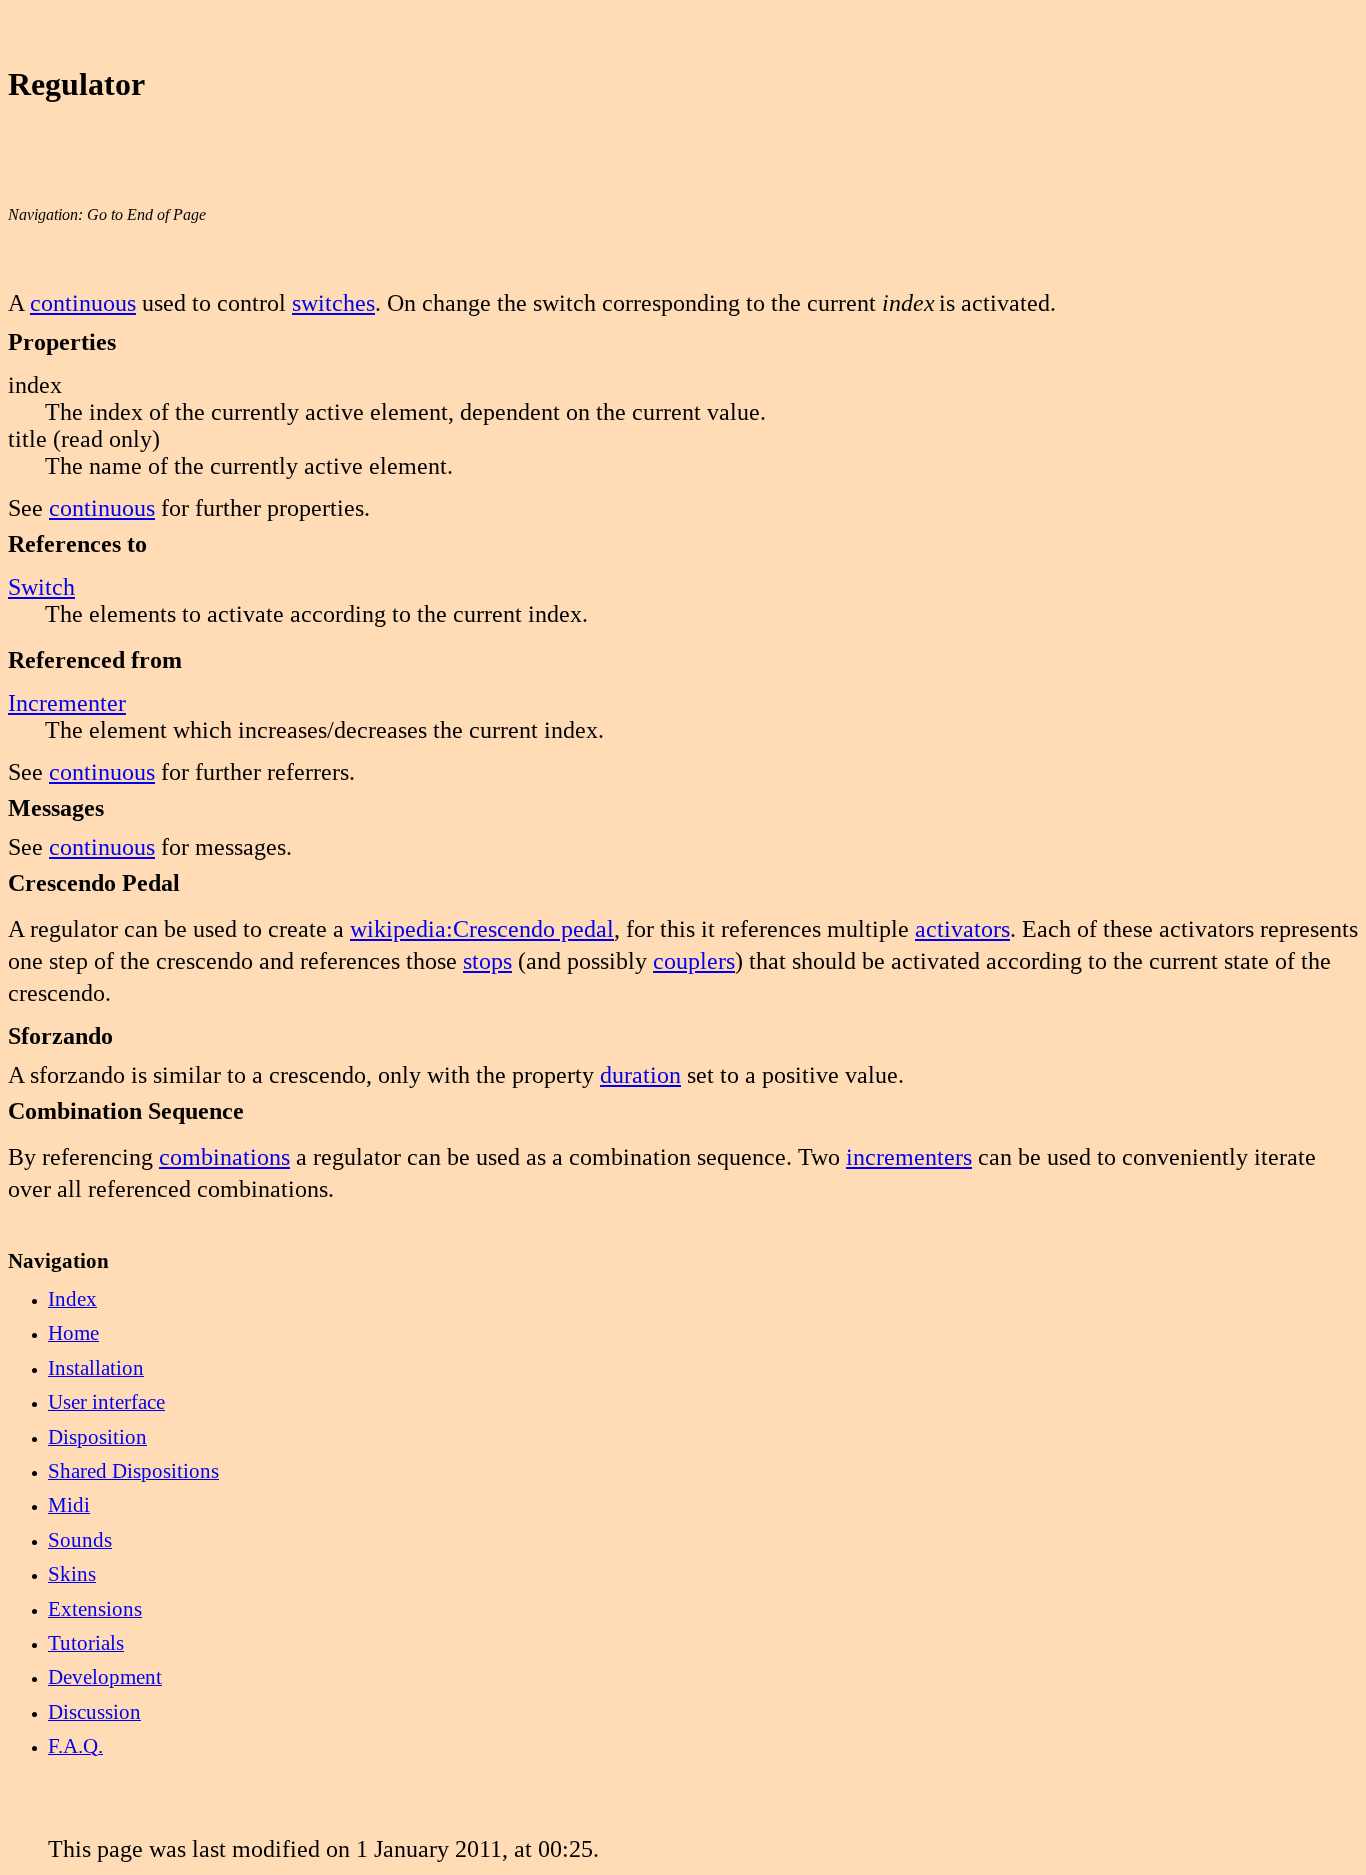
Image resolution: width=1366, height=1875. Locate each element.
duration (640, 1075)
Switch (41, 587)
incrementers (909, 1157)
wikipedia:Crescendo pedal (482, 929)
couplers (694, 961)
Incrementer (67, 703)
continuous (83, 303)
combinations (224, 1157)
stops (487, 961)
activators (962, 929)
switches (333, 303)
